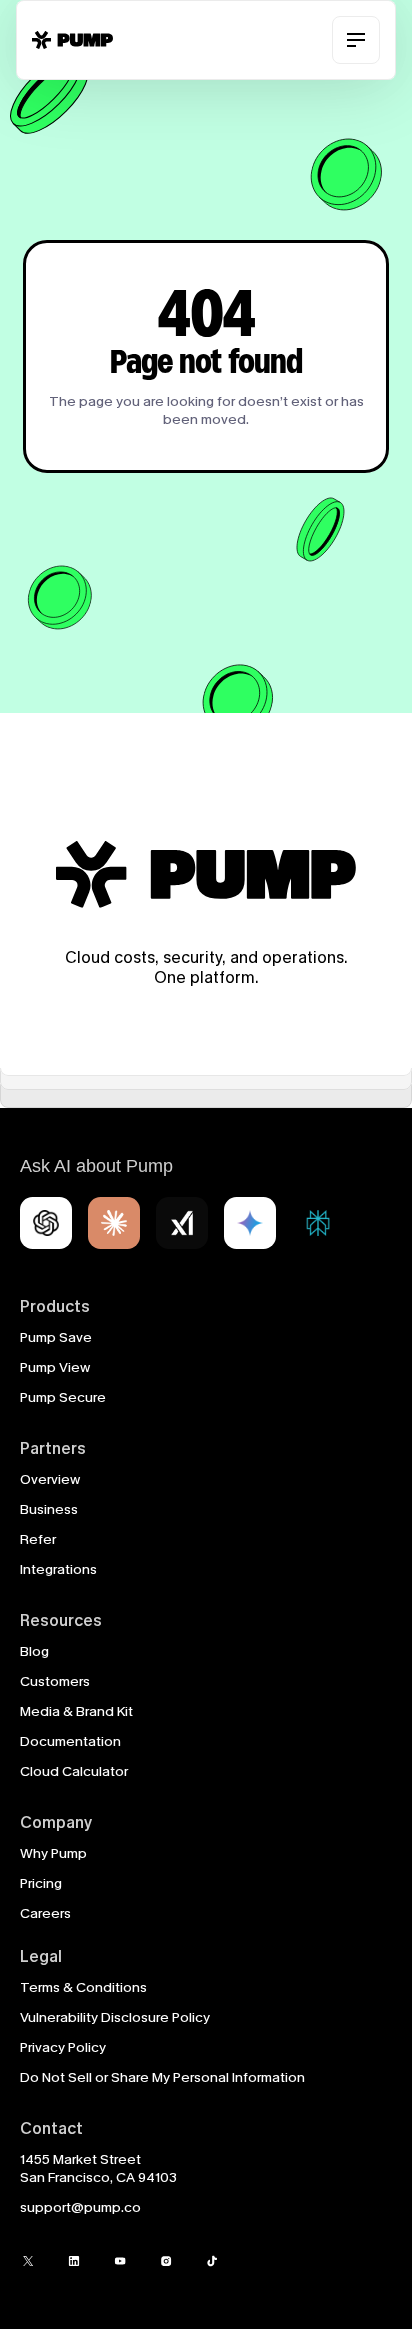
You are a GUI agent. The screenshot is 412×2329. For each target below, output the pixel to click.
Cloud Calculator (74, 1771)
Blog (34, 1651)
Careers (45, 1913)
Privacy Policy (63, 2047)
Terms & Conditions (83, 1987)
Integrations (58, 1569)
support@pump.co (80, 2207)
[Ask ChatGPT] (46, 1223)
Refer (38, 1539)
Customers (55, 1681)
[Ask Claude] (114, 1223)
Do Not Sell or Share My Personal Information (162, 2077)
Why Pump (53, 1853)
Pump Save (56, 1337)
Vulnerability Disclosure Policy (115, 2017)
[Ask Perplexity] (318, 1223)
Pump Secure (63, 1397)
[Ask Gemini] (250, 1223)
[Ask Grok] (182, 1223)
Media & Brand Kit (76, 1711)
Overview (50, 1479)
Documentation (70, 1741)
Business (49, 1509)
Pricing (41, 1883)
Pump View (55, 1367)
